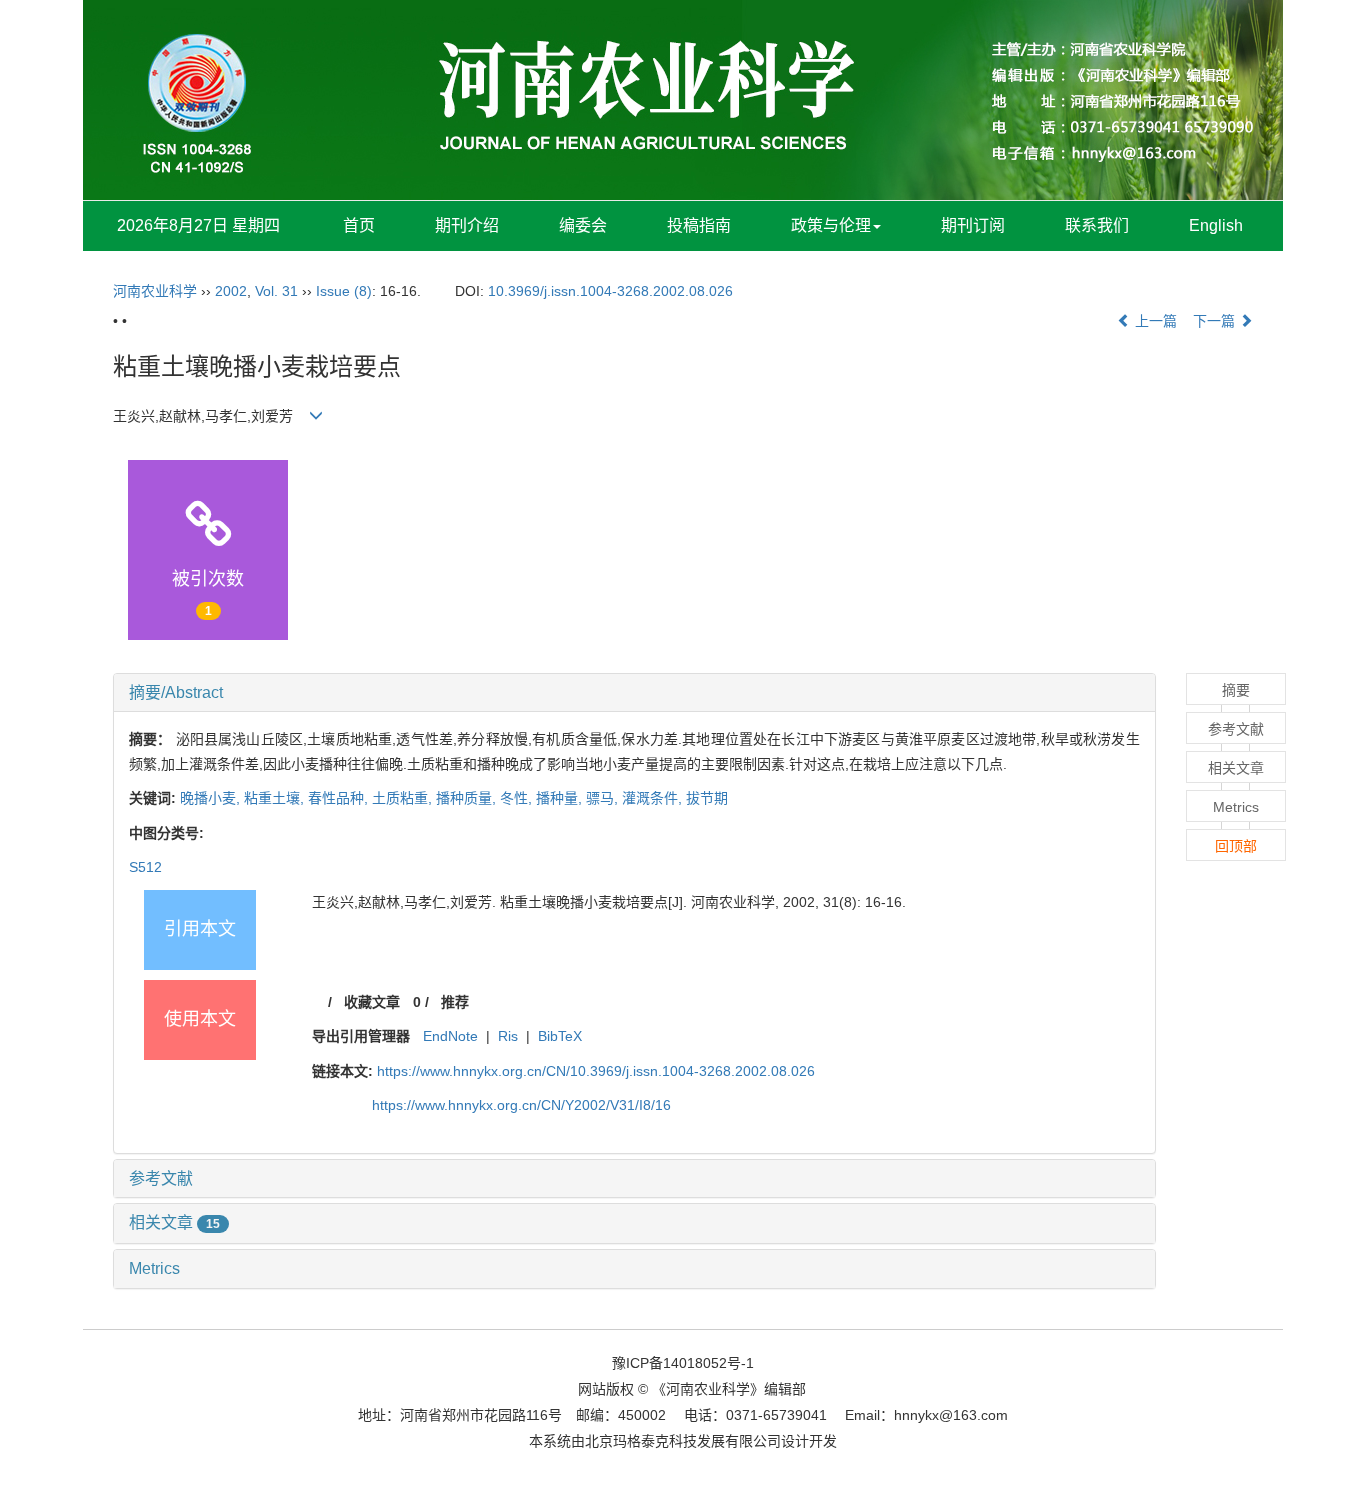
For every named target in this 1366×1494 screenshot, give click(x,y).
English (1216, 225)
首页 (359, 225)
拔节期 (707, 798)
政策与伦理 (831, 225)
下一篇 (1216, 321)
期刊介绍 (467, 225)
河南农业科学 (155, 291)
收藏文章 (372, 1002)
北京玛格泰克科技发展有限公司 (683, 1441)
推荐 (455, 1002)
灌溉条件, (654, 798)
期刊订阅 (973, 225)
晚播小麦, (212, 798)
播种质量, (468, 798)
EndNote (450, 1036)
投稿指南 (699, 225)
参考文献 (161, 1178)
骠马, (604, 798)
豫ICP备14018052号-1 (683, 1363)
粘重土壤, (276, 798)
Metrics (154, 1268)
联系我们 (1097, 225)
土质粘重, (404, 798)
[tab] (634, 693)
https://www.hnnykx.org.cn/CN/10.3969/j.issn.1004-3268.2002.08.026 (596, 1071)
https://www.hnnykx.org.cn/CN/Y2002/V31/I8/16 (521, 1105)
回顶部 (1236, 846)
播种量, (561, 798)
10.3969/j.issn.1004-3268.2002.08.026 (610, 291)
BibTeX (560, 1036)
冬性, (518, 798)
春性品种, (340, 798)
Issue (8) (344, 291)
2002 (231, 291)
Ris (508, 1036)
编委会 (583, 225)
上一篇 (1154, 321)
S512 (145, 867)
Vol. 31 (276, 291)
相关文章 (174, 1222)
